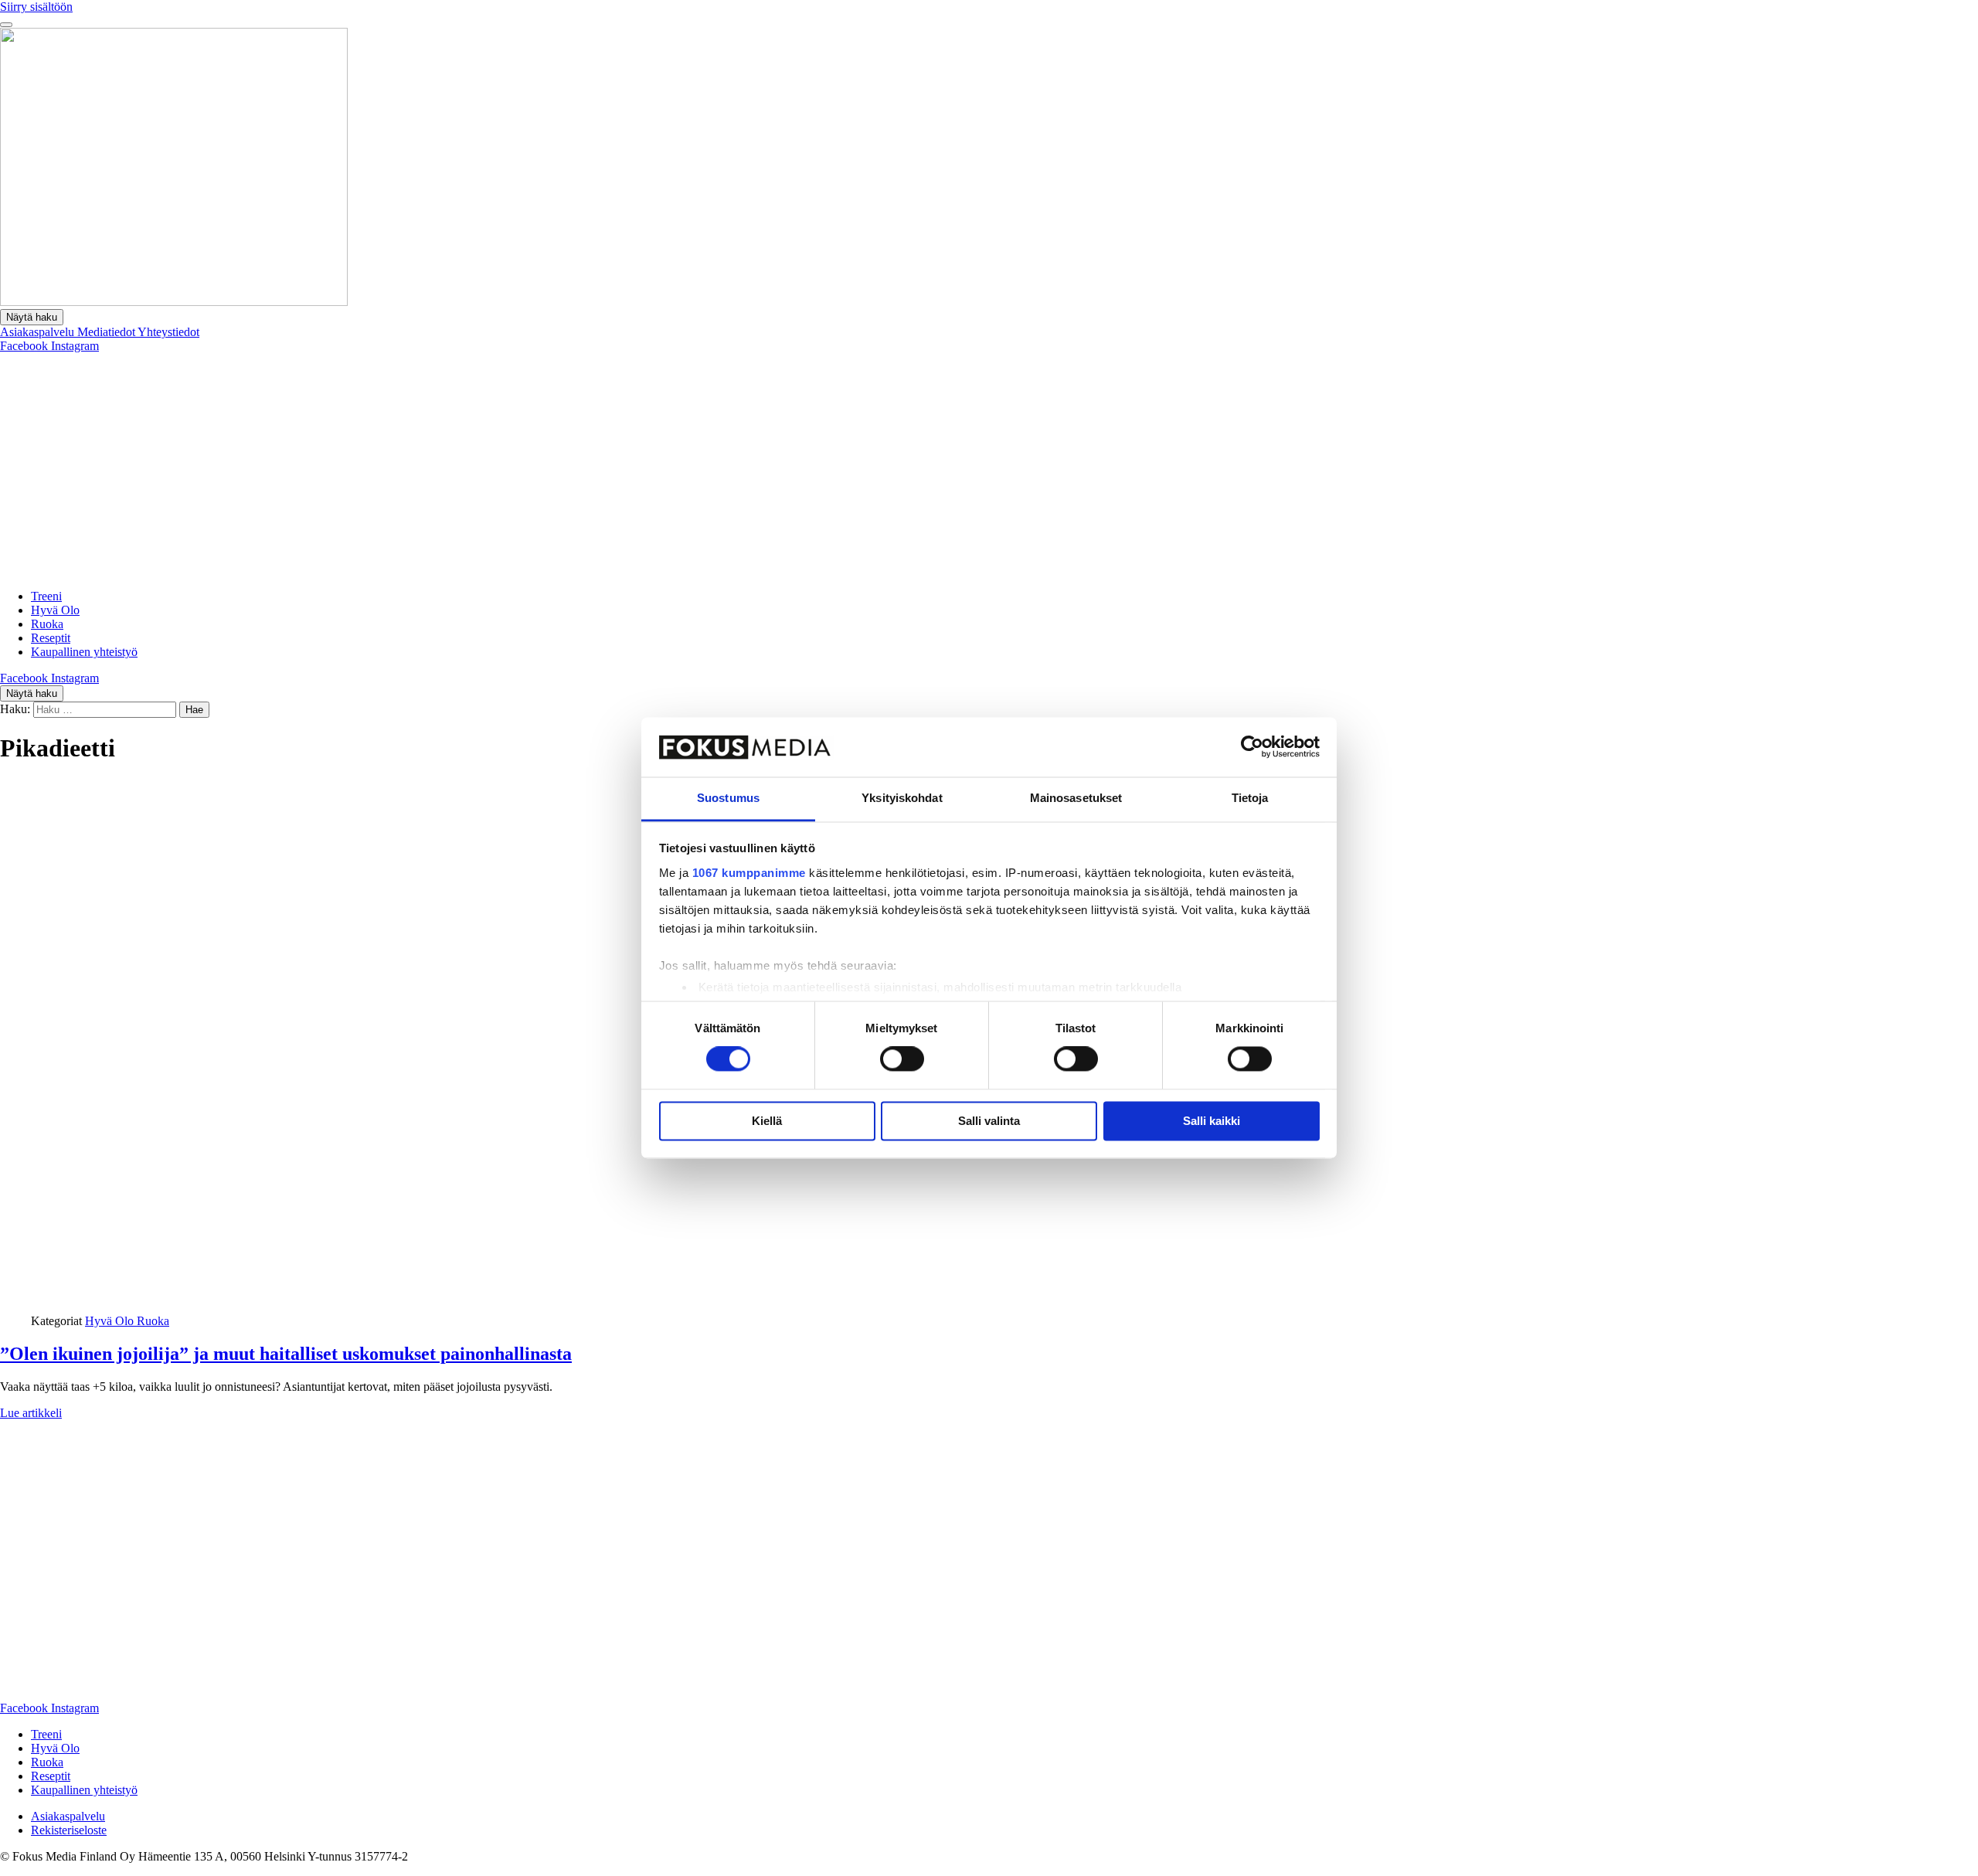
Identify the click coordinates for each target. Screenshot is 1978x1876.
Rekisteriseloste (69, 1830)
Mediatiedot (107, 332)
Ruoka (47, 624)
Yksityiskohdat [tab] (902, 798)
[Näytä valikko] (6, 25)
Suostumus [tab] (728, 798)
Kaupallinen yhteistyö (84, 652)
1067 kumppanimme (749, 873)
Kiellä (767, 1121)
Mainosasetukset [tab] (1076, 798)
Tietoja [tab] (1250, 798)
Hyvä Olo (55, 610)
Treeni (46, 596)
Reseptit (51, 638)
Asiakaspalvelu (39, 332)
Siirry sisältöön (36, 7)
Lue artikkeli (31, 1413)
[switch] (902, 1059)
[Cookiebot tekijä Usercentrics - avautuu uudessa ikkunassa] (1252, 747)
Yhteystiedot (168, 332)
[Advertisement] (989, 469)
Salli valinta (989, 1121)
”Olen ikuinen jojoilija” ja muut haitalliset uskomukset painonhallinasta (286, 1354)
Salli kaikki (1212, 1121)
